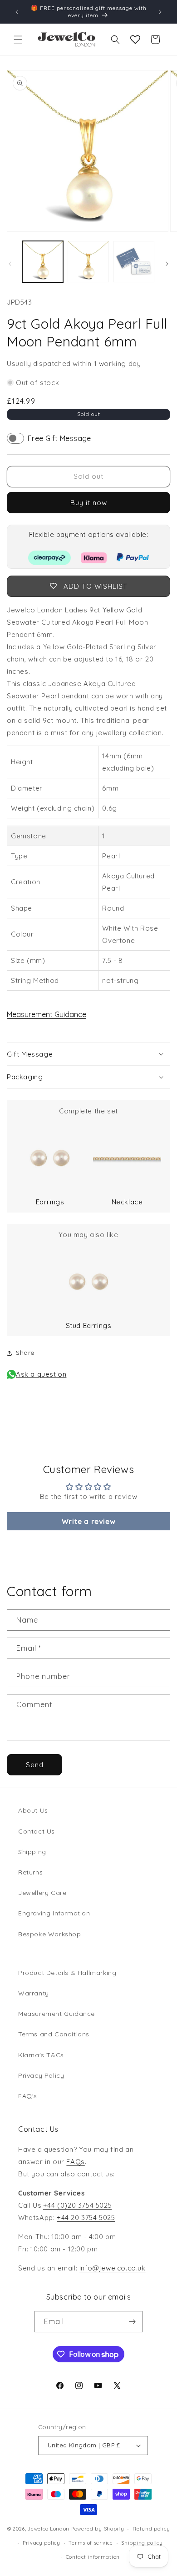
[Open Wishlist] (135, 40)
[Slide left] (10, 264)
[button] (18, 40)
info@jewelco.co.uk (113, 2268)
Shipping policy (142, 2543)
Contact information (93, 2557)
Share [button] (25, 1353)
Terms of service (91, 2543)
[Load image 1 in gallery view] (43, 261)
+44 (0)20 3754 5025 (77, 2205)
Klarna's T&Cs (41, 2055)
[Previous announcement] (17, 12)
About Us (33, 1810)
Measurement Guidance (47, 1014)
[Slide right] (167, 264)
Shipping (32, 1852)
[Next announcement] (160, 12)
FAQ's (28, 2096)
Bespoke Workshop (50, 1934)
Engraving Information (54, 1913)
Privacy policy (42, 2543)
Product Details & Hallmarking (67, 1973)
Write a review (88, 1521)
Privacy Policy (41, 2075)
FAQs (75, 2162)
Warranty (34, 1993)
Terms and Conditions (54, 2034)
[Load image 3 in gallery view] (134, 261)
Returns (30, 1872)
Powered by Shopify (98, 2529)
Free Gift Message (59, 438)
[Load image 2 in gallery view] (88, 261)
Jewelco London (49, 2529)
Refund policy (151, 2529)
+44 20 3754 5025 (86, 2218)
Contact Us (37, 1831)
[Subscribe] (132, 2322)
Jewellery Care (42, 1893)
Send (35, 1765)
